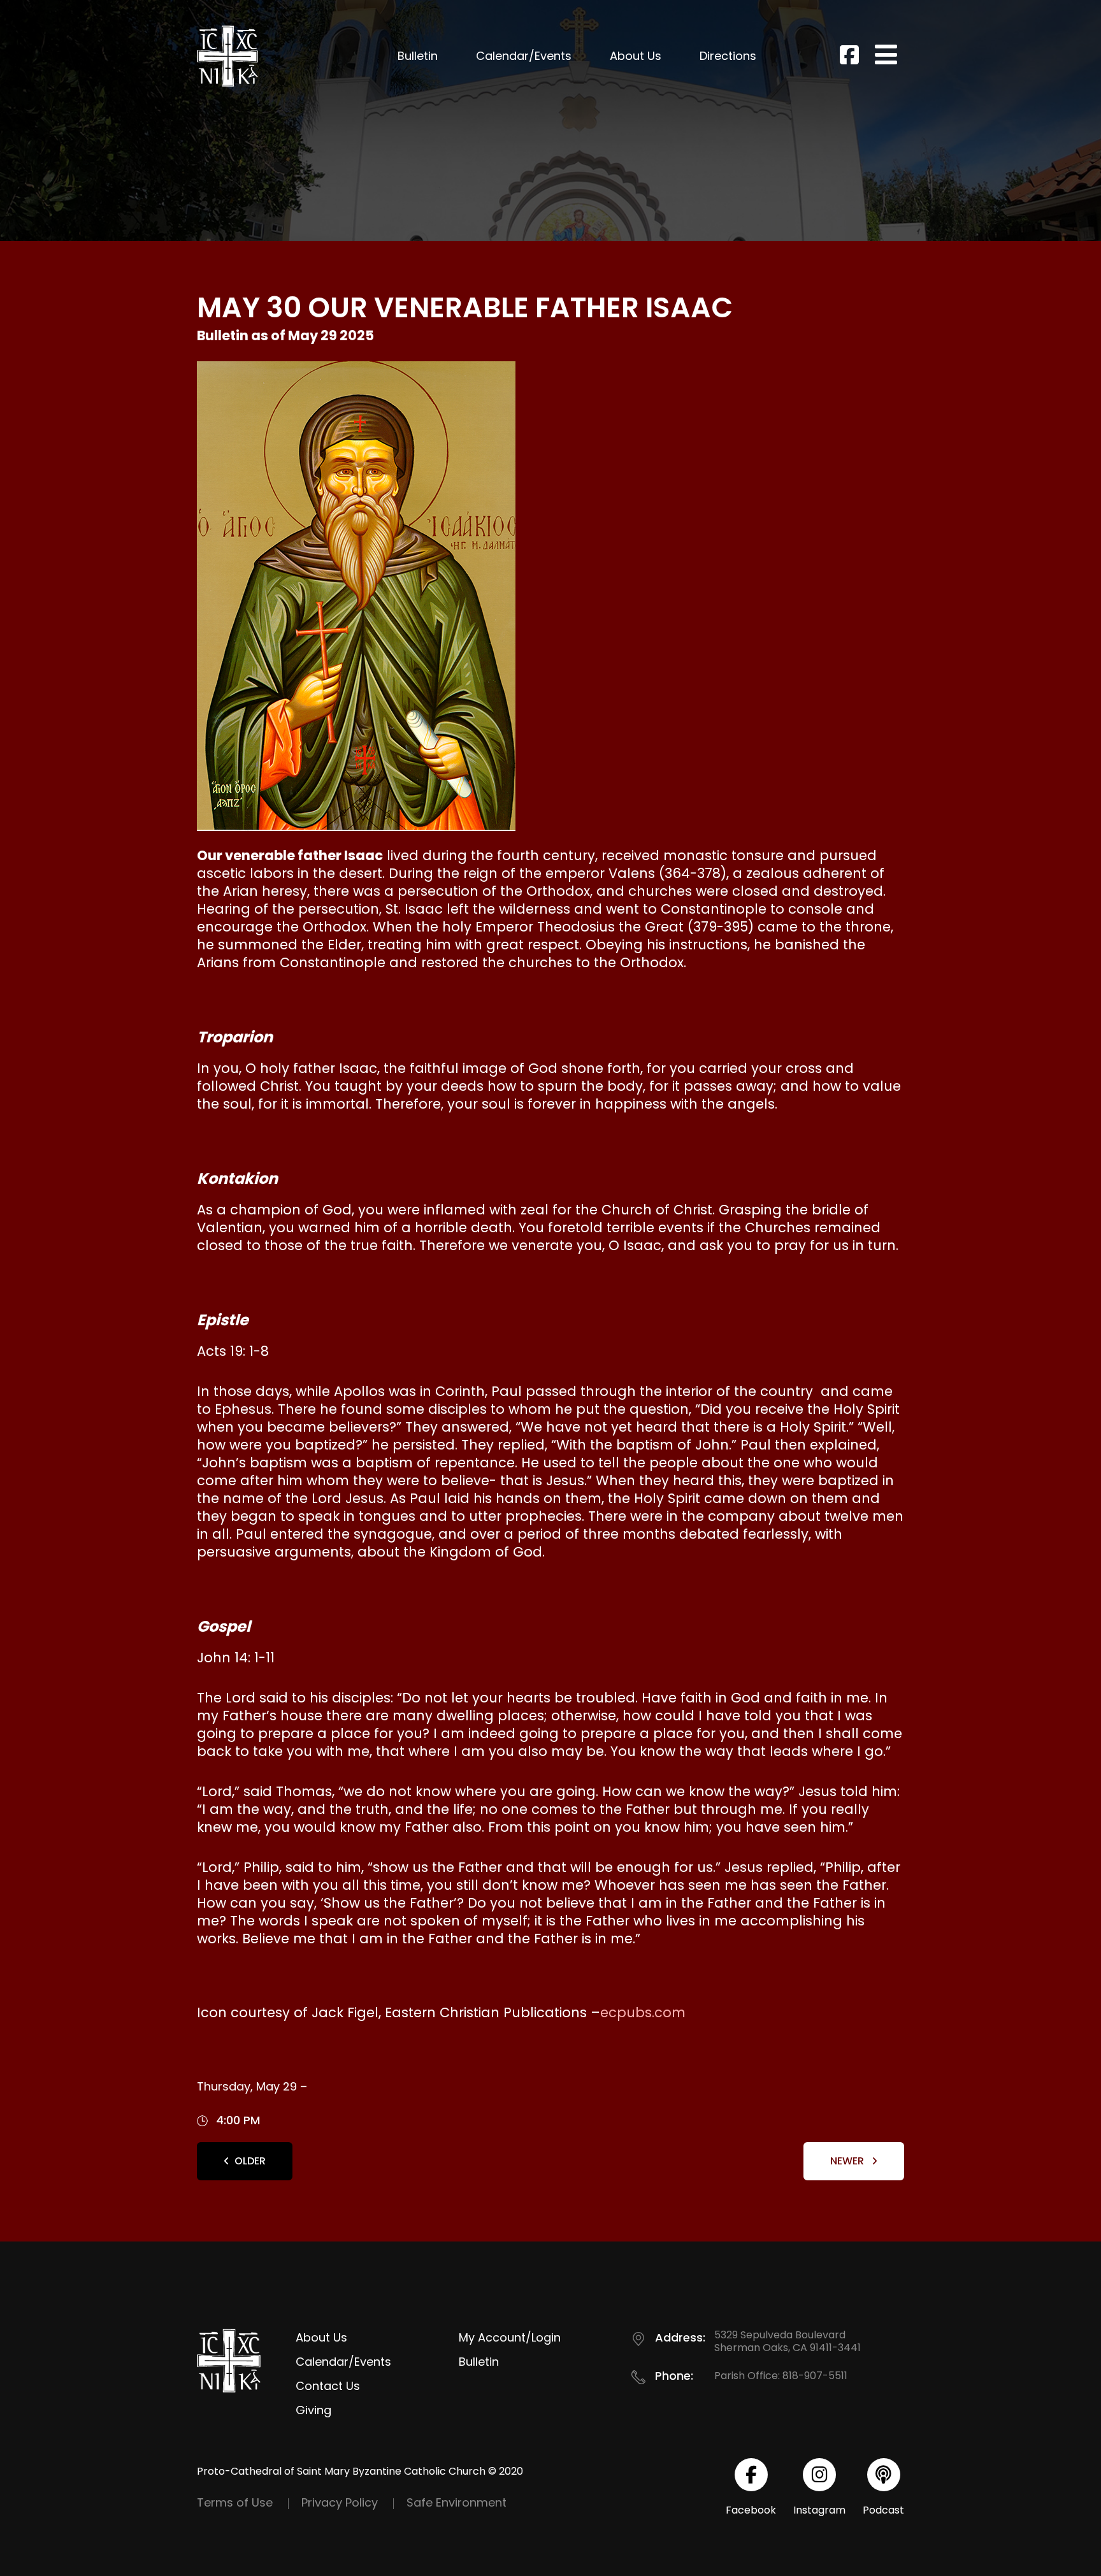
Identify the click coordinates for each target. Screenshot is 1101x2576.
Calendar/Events (524, 56)
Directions (728, 56)
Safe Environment (457, 2502)
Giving (313, 2410)
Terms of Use (235, 2502)
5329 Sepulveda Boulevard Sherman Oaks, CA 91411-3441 (788, 2341)
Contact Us (328, 2386)
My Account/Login (510, 2337)
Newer (848, 2161)
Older (250, 2161)
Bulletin (418, 56)
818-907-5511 (815, 2376)
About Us (636, 56)
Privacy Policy (340, 2502)
